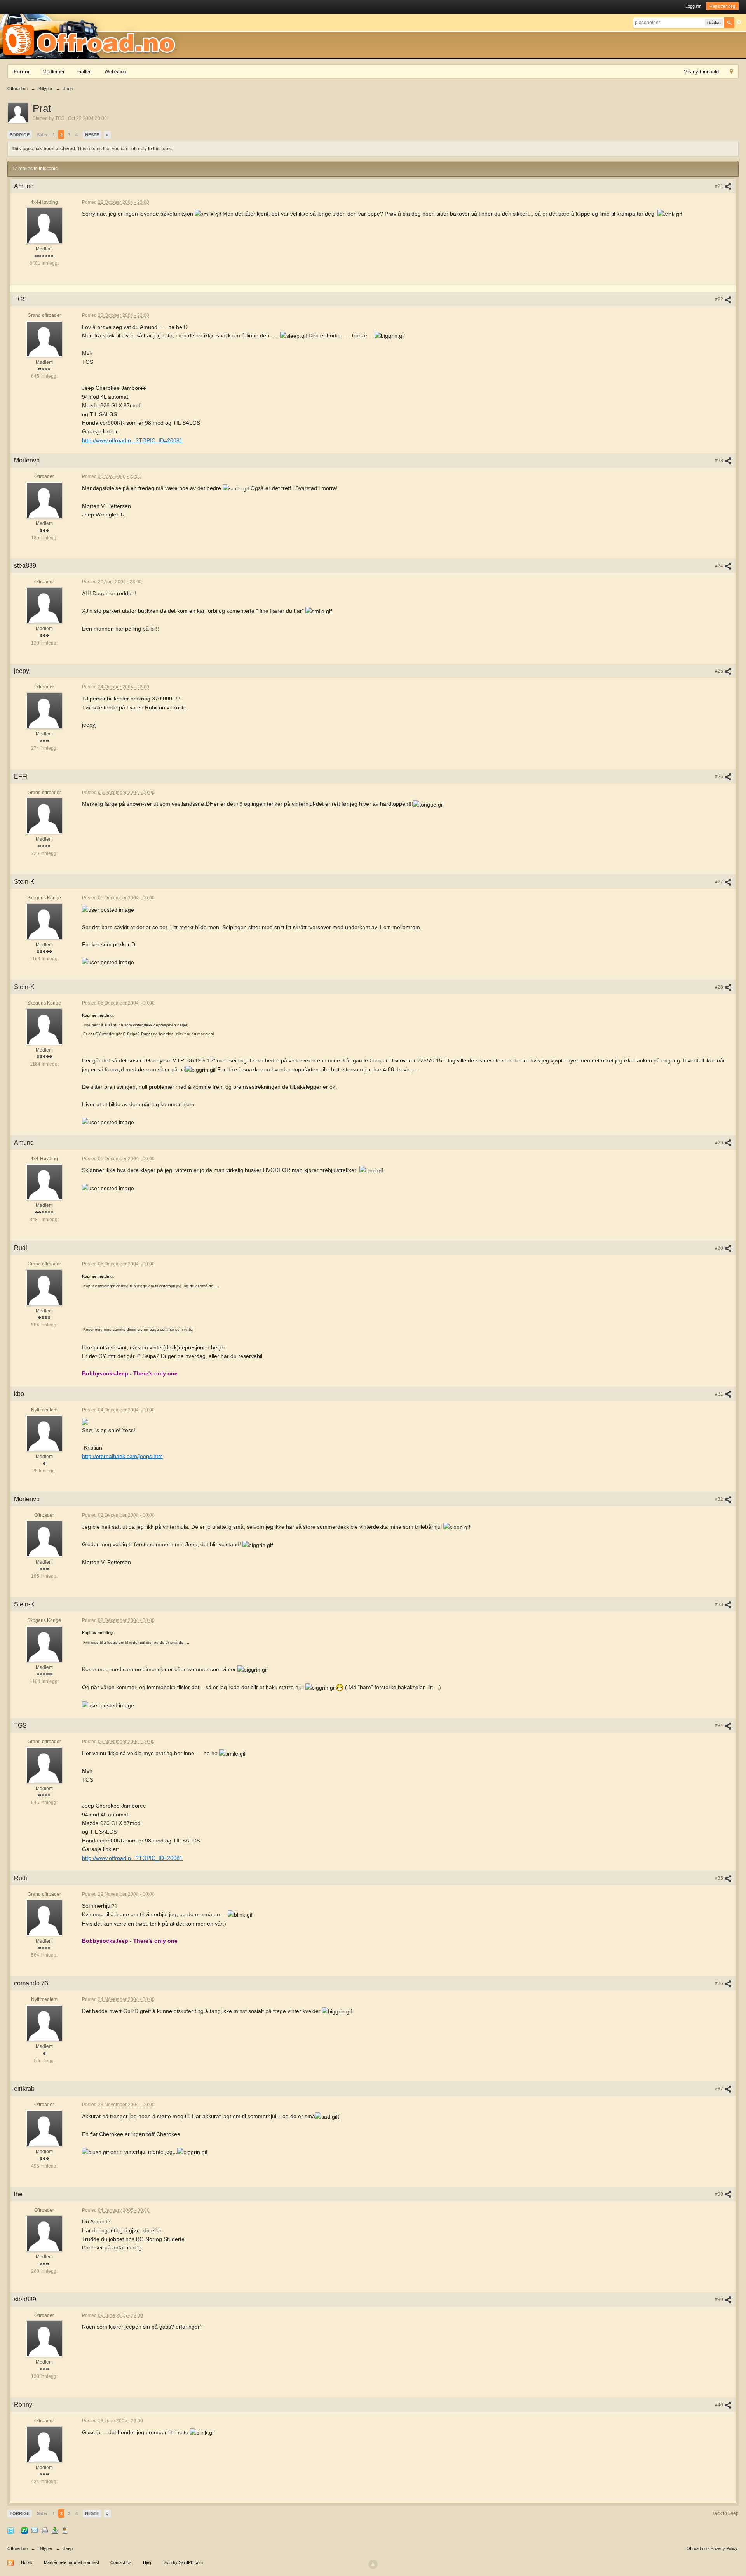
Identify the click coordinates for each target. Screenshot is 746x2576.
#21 (720, 186)
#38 (720, 2194)
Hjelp (148, 2562)
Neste (92, 135)
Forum (22, 72)
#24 (720, 566)
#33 (720, 1604)
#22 (720, 299)
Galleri (85, 72)
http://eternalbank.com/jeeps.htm (122, 1456)
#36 (720, 1983)
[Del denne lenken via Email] (35, 2530)
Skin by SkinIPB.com (183, 2562)
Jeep (68, 2548)
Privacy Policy (724, 2548)
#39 (720, 2300)
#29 (720, 1143)
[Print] (45, 2530)
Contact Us (121, 2562)
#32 (720, 1499)
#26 (720, 777)
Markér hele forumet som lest (71, 2562)
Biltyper (45, 2548)
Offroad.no (17, 2548)
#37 (720, 2089)
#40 (720, 2405)
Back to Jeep (725, 2513)
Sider (42, 135)
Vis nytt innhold (701, 72)
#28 (720, 987)
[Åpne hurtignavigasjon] (731, 72)
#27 (720, 882)
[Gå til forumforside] (92, 36)
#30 (720, 1248)
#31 (720, 1394)
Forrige (20, 135)
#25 (720, 671)
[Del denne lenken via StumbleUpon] (24, 2530)
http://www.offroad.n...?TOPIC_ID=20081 (132, 440)
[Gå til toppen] (373, 2564)
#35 (720, 1878)
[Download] (55, 2530)
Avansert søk (739, 22)
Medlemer (53, 72)
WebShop (115, 72)
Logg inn (693, 6)
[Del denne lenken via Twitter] (10, 2530)
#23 (720, 461)
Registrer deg (722, 6)
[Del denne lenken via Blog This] (65, 2530)
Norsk (27, 2562)
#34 (720, 1726)
